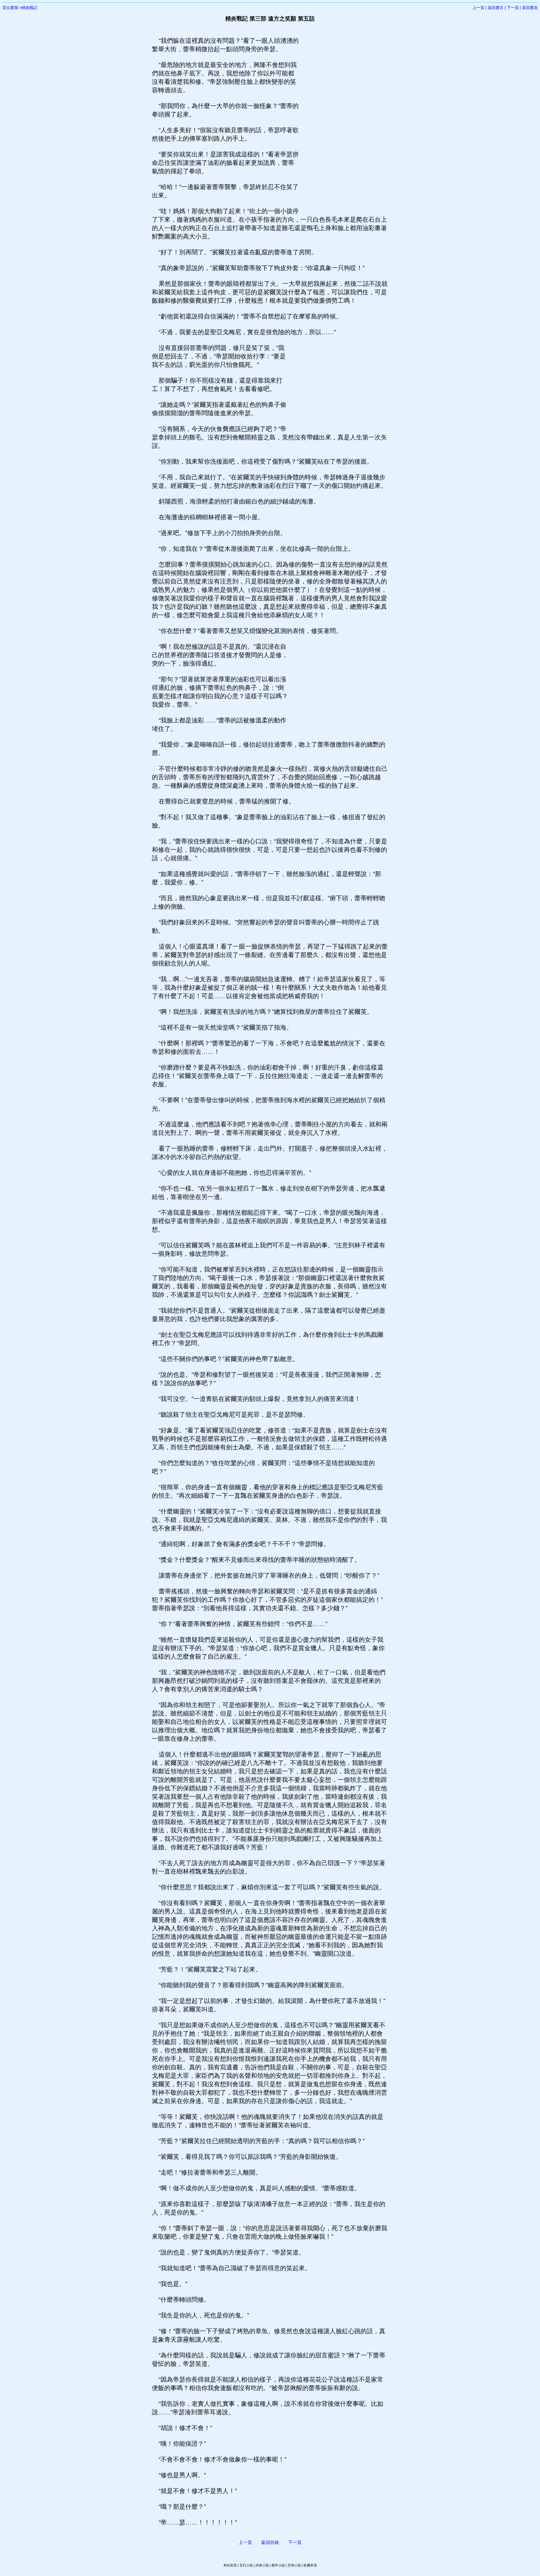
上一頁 (478, 8)
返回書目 (496, 8)
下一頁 (513, 8)
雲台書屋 (10, 8)
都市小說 (278, 2565)
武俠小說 (262, 2565)
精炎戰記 (30, 8)
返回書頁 (530, 8)
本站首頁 (230, 2565)
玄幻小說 (246, 2565)
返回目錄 (270, 2542)
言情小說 (294, 2565)
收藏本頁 (310, 2565)
